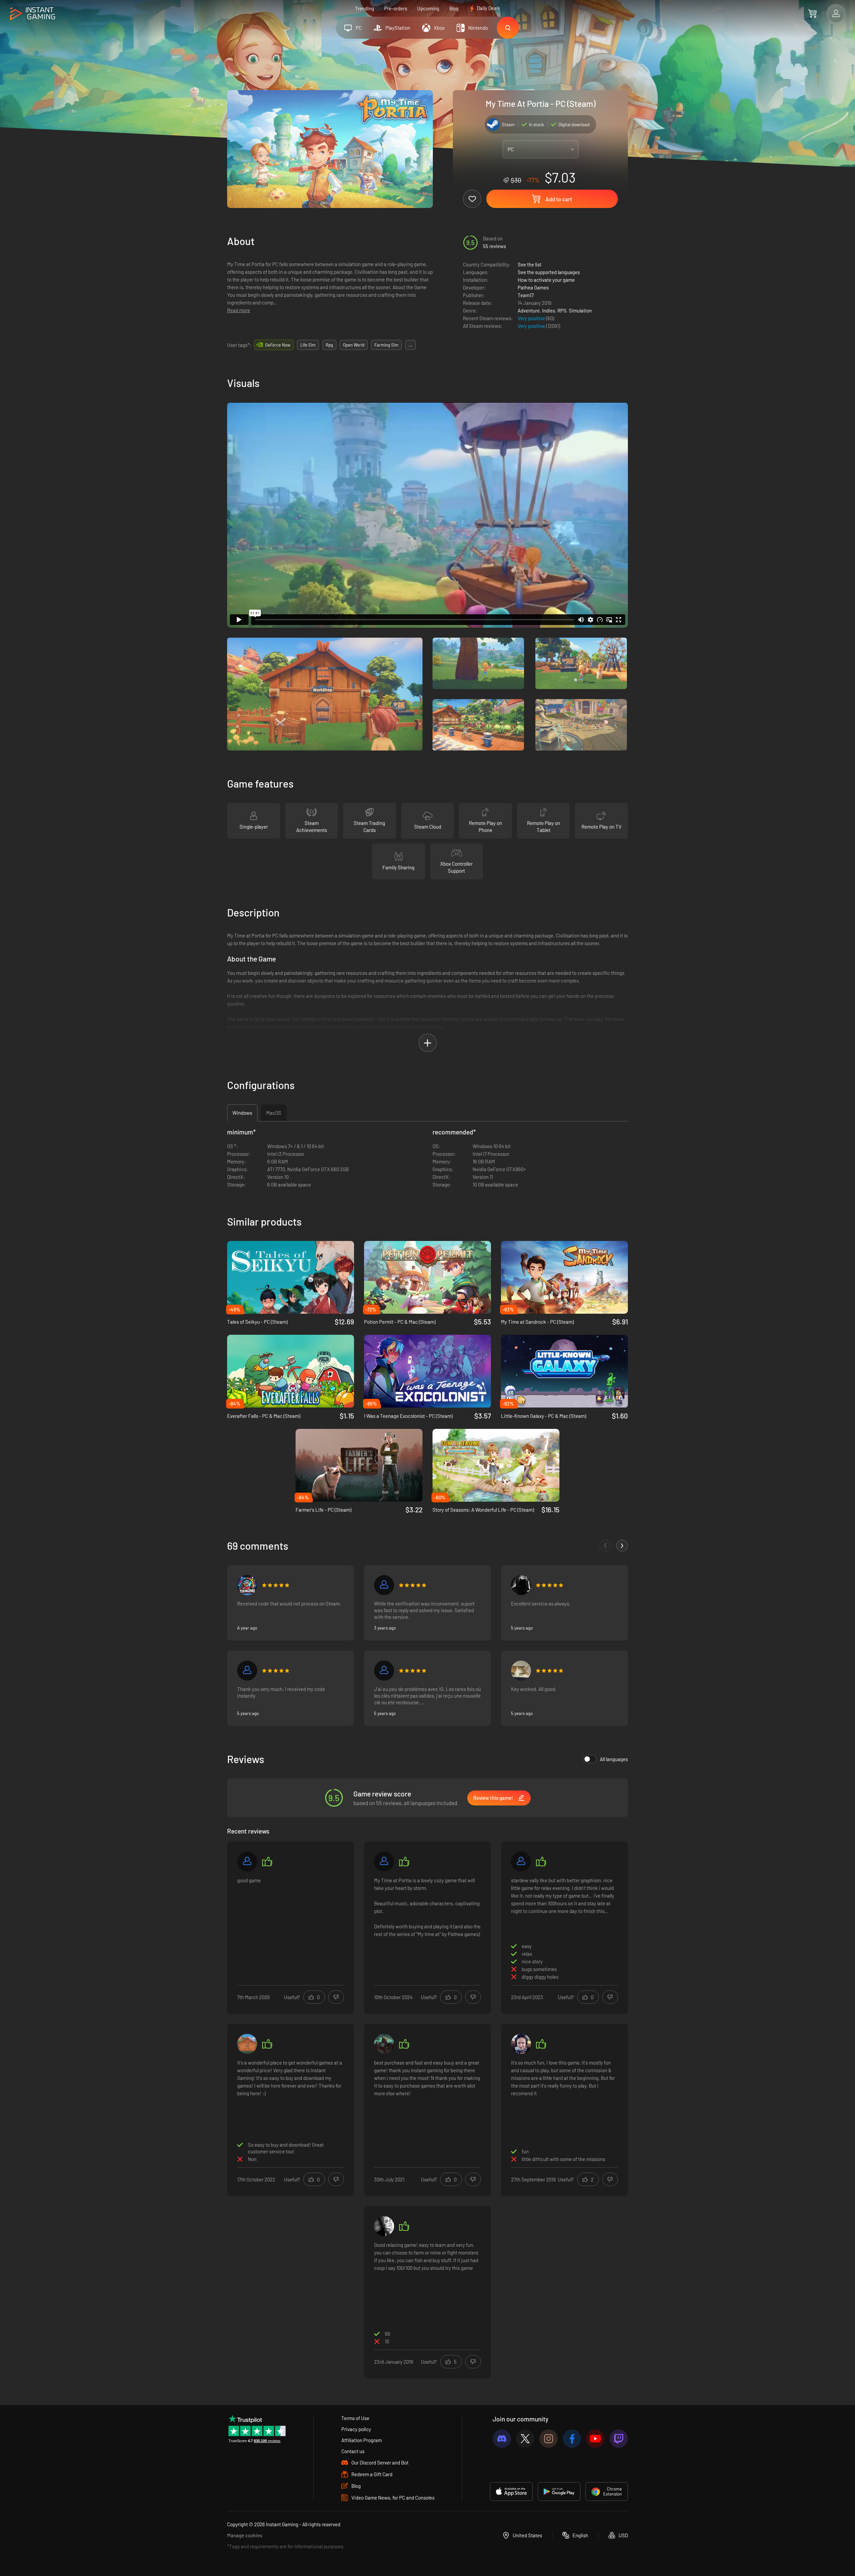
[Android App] (559, 2492)
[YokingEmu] (247, 1585)
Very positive (532, 318)
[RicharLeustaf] (384, 1671)
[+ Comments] (622, 1546)
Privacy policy (356, 2429)
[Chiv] (521, 1862)
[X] (525, 2439)
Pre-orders (396, 8)
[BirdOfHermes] (521, 1585)
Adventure (529, 310)
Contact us (353, 2451)
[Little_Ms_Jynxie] (521, 2044)
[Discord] (502, 2439)
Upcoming (428, 8)
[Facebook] (572, 2439)
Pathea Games (533, 287)
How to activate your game (546, 280)
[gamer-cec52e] (247, 1862)
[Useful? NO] (336, 1997)
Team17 (526, 295)
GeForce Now (278, 345)
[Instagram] (549, 2439)
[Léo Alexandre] (247, 1671)
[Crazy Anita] (247, 2044)
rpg (329, 345)
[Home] (33, 14)
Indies (549, 310)
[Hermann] (521, 1671)
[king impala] (384, 2044)
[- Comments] (605, 1546)
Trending (365, 8)
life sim (308, 345)
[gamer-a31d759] (384, 1585)
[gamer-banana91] (384, 1862)
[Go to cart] (812, 13)
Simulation (580, 310)
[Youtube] (595, 2439)
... (410, 345)
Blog (454, 8)
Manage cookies (245, 2535)
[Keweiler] (384, 2226)
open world (354, 345)
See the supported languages (549, 272)
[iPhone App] (511, 2492)
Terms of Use (355, 2418)
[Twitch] (619, 2439)
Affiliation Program (362, 2440)
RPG (562, 310)
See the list (530, 264)
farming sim (386, 345)
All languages (614, 1759)
